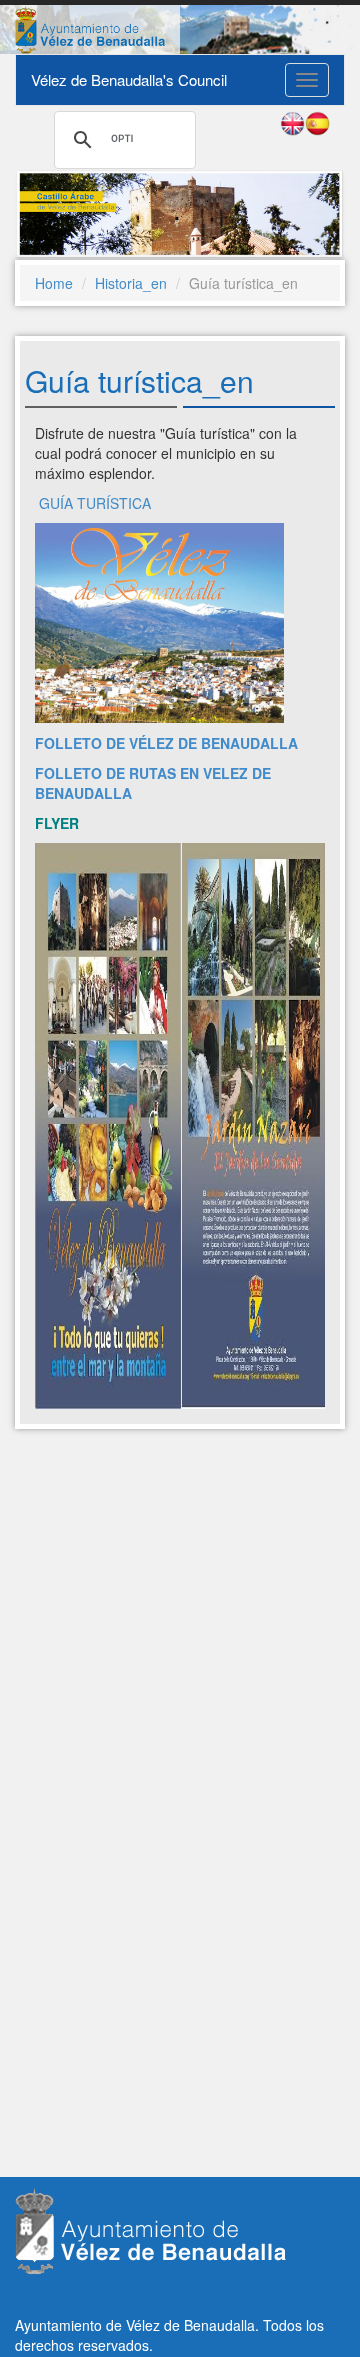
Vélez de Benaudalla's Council (129, 79)
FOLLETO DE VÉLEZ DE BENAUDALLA (166, 743)
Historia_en (131, 283)
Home (54, 283)
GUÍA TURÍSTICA (95, 503)
